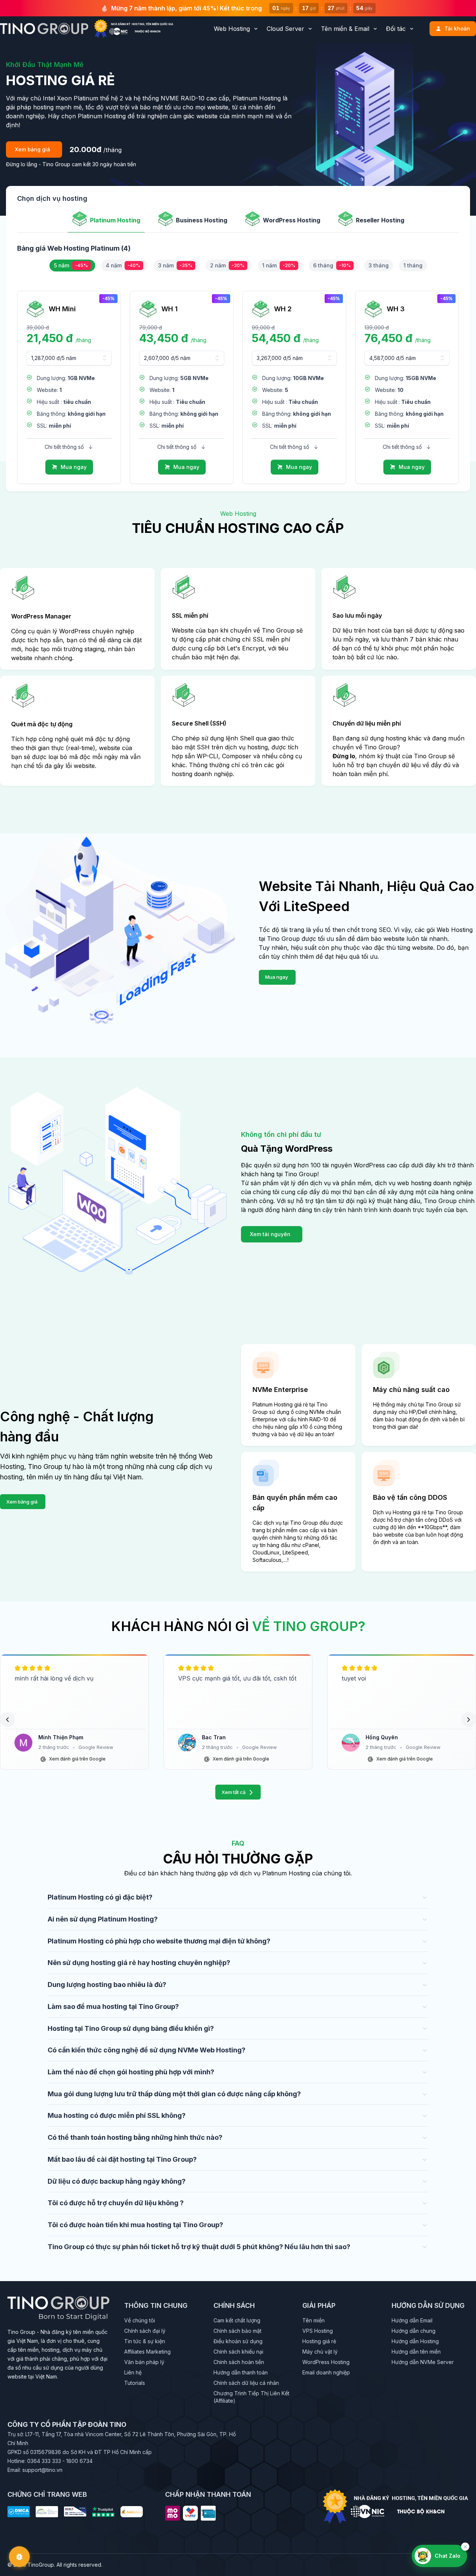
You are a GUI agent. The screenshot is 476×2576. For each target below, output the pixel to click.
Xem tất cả (234, 1792)
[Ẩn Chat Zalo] (465, 2547)
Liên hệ (133, 2372)
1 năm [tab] (279, 265)
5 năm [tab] (71, 265)
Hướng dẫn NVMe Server (423, 2362)
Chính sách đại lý (145, 2331)
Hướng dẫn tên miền (416, 2352)
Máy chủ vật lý (320, 2352)
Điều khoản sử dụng (238, 2341)
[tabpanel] (238, 277)
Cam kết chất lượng (237, 2320)
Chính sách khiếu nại (238, 2352)
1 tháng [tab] (413, 265)
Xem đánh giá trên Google (77, 1759)
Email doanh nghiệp (326, 2372)
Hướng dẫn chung (414, 2331)
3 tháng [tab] (379, 265)
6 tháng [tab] (332, 265)
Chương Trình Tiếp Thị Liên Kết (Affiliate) (251, 2397)
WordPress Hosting (326, 2362)
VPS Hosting (318, 2331)
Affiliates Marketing (147, 2352)
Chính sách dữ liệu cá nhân (246, 2383)
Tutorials (135, 2383)
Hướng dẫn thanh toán (241, 2372)
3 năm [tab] (175, 265)
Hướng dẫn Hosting (415, 2341)
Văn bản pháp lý (144, 2362)
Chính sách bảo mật (237, 2331)
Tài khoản (457, 28)
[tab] (106, 222)
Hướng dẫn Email (412, 2320)
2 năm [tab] (227, 265)
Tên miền (313, 2320)
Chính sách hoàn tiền (239, 2362)
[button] (7, 1720)
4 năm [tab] (123, 265)
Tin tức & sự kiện (145, 2341)
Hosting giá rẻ (319, 2341)
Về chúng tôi (140, 2320)
